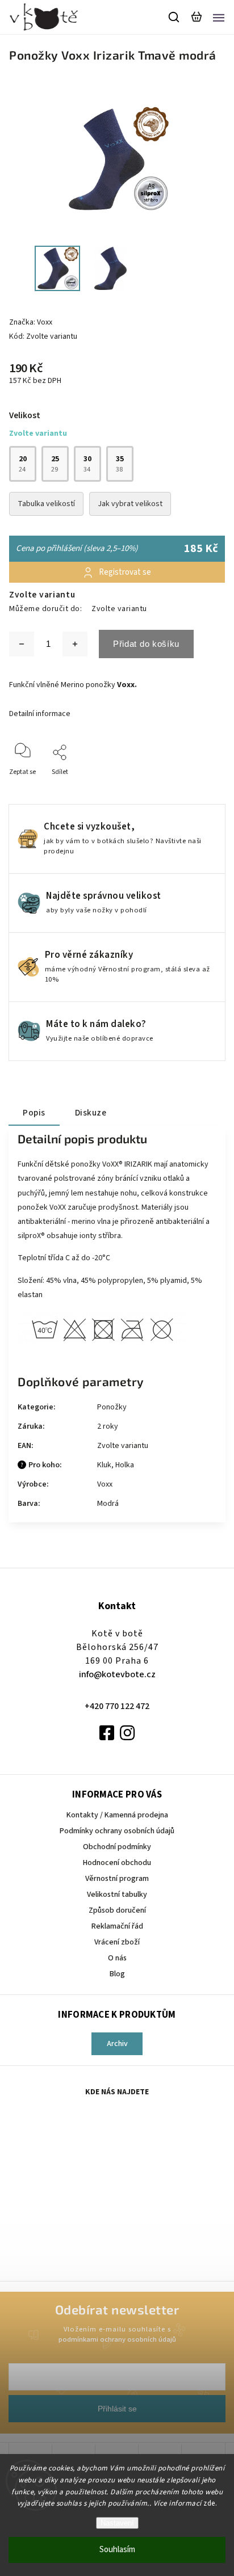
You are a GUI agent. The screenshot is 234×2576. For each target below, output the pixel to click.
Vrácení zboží (117, 1942)
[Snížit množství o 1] (22, 644)
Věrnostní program (117, 1879)
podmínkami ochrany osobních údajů (117, 2339)
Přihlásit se (117, 2409)
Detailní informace (40, 714)
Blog (117, 1974)
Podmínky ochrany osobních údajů (117, 1831)
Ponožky (112, 1407)
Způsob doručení (117, 1910)
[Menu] (219, 17)
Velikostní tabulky (117, 1895)
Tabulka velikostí (46, 504)
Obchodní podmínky (117, 1847)
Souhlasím (117, 2550)
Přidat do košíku (146, 644)
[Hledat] (174, 17)
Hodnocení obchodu (117, 1863)
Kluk (104, 1465)
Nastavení (117, 2523)
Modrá (108, 1504)
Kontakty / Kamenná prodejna (117, 1815)
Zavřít (199, 787)
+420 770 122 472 (117, 1706)
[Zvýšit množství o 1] (75, 644)
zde (209, 2503)
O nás (117, 1958)
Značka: (31, 322)
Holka (125, 1465)
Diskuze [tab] (91, 1113)
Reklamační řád (117, 1926)
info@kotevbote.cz (117, 1674)
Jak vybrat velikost (130, 504)
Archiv (117, 2044)
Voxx (105, 1484)
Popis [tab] (34, 1113)
